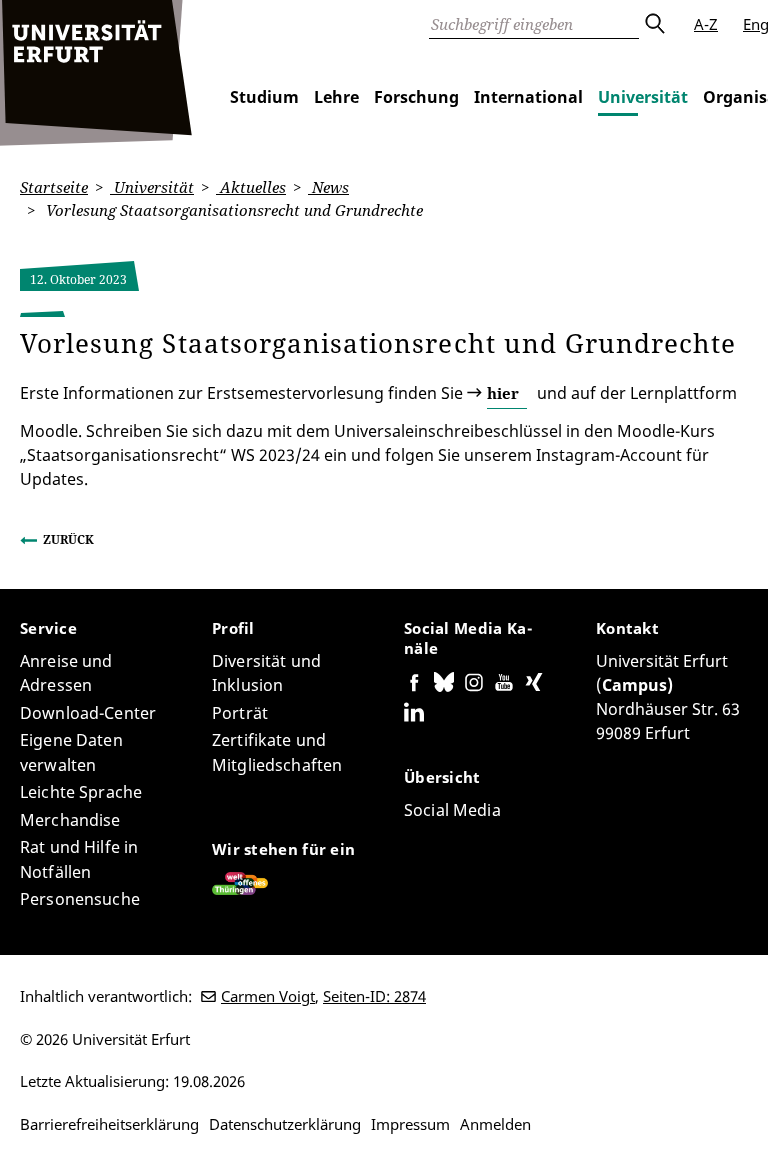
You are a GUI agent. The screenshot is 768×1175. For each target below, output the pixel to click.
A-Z (706, 24)
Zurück (68, 539)
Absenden (654, 24)
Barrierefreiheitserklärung (109, 1124)
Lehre (336, 97)
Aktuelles (251, 187)
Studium (264, 97)
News (328, 187)
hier (503, 393)
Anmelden (495, 1124)
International (528, 97)
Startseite (54, 187)
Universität (643, 97)
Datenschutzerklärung (285, 1124)
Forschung (416, 97)
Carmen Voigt (268, 996)
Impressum (410, 1124)
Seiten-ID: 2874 (374, 996)
